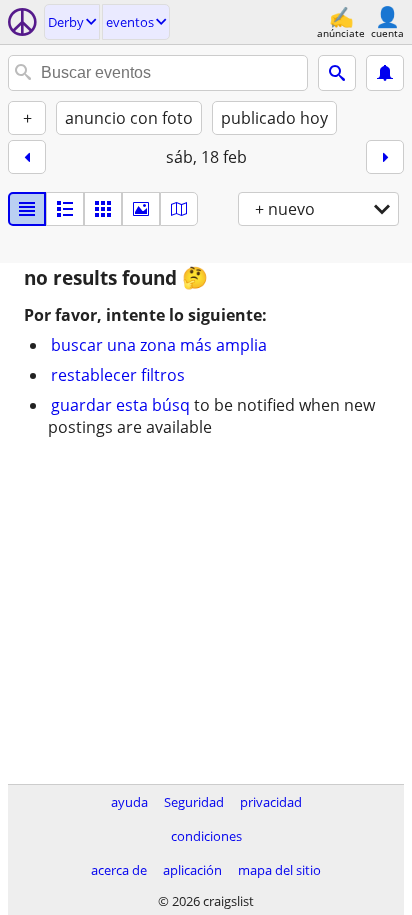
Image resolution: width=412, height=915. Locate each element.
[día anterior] (27, 157)
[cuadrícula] (103, 209)
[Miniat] (65, 209)
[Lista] (27, 209)
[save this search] (385, 73)
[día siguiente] (385, 157)
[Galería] (141, 209)
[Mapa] (179, 209)
